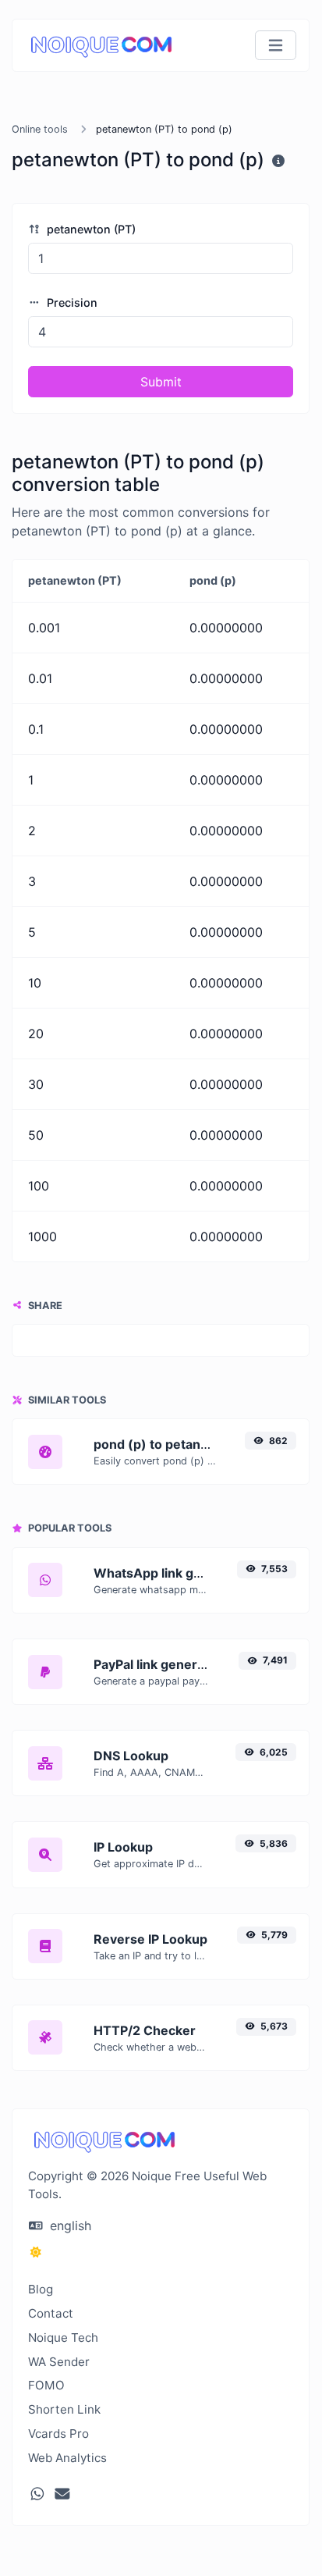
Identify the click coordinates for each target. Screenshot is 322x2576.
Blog (41, 2289)
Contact (51, 2313)
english (69, 2226)
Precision (71, 302)
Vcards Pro (58, 2434)
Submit (161, 382)
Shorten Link (64, 2409)
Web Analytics (67, 2458)
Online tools (40, 129)
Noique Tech (63, 2338)
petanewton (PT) (90, 229)
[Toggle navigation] (276, 46)
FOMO (46, 2385)
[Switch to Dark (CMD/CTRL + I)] (36, 2252)
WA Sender (59, 2362)
